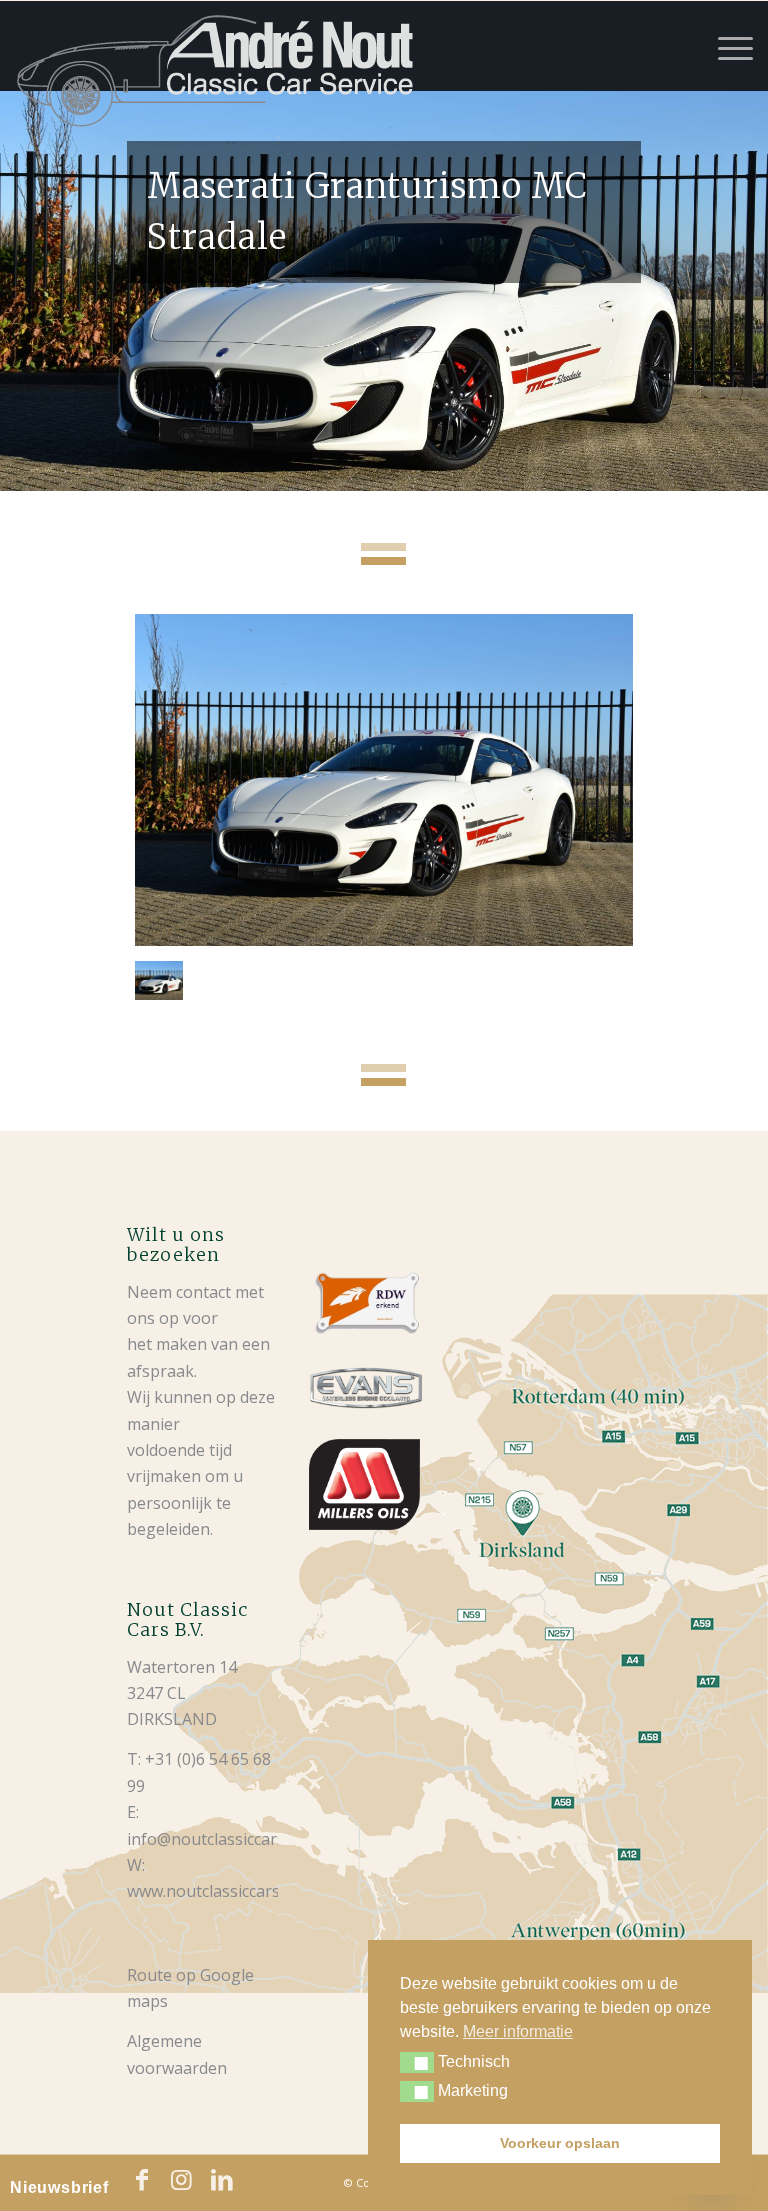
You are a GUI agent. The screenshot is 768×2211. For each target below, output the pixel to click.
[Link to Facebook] (142, 2180)
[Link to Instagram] (182, 2180)
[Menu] (725, 46)
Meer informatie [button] (518, 2031)
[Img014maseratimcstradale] (384, 780)
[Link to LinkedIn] (222, 2180)
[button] (417, 2062)
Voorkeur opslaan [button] (560, 2143)
